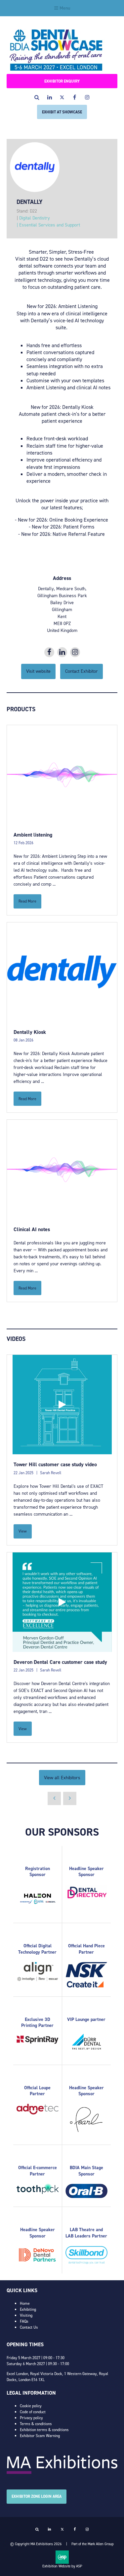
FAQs (24, 2321)
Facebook (75, 97)
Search (37, 97)
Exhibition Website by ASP (62, 2566)
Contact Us (29, 2327)
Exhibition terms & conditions (44, 2430)
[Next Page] (70, 1798)
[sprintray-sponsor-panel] (38, 2042)
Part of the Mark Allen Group (93, 2544)
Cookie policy (31, 2406)
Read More (27, 901)
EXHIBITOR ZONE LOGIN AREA (37, 2496)
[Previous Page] (54, 1798)
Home (25, 2303)
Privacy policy (31, 2418)
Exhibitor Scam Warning (40, 2436)
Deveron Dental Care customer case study (60, 1662)
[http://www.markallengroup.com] (62, 2473)
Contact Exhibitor (82, 671)
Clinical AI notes (32, 1229)
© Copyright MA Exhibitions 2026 (36, 2544)
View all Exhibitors (62, 1778)
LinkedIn (49, 97)
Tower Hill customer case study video (55, 1464)
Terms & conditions (36, 2424)
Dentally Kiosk (30, 1032)
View (23, 1531)
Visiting (26, 2315)
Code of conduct (33, 2412)
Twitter (62, 97)
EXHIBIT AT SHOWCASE (62, 112)
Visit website (38, 671)
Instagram (87, 97)
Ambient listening (33, 835)
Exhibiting (28, 2309)
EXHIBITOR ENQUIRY (62, 81)
